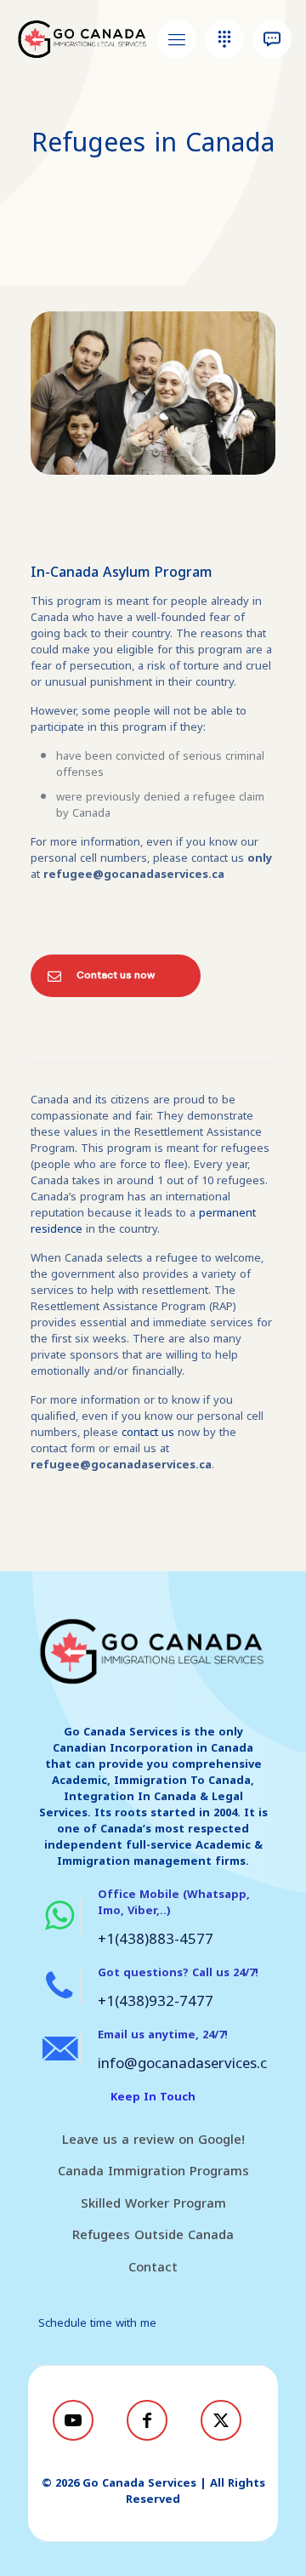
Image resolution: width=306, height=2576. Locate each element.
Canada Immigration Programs (153, 2171)
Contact (153, 2267)
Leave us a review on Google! (153, 2140)
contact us (150, 1432)
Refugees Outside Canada (153, 2235)
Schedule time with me (97, 2323)
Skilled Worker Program (153, 2203)
